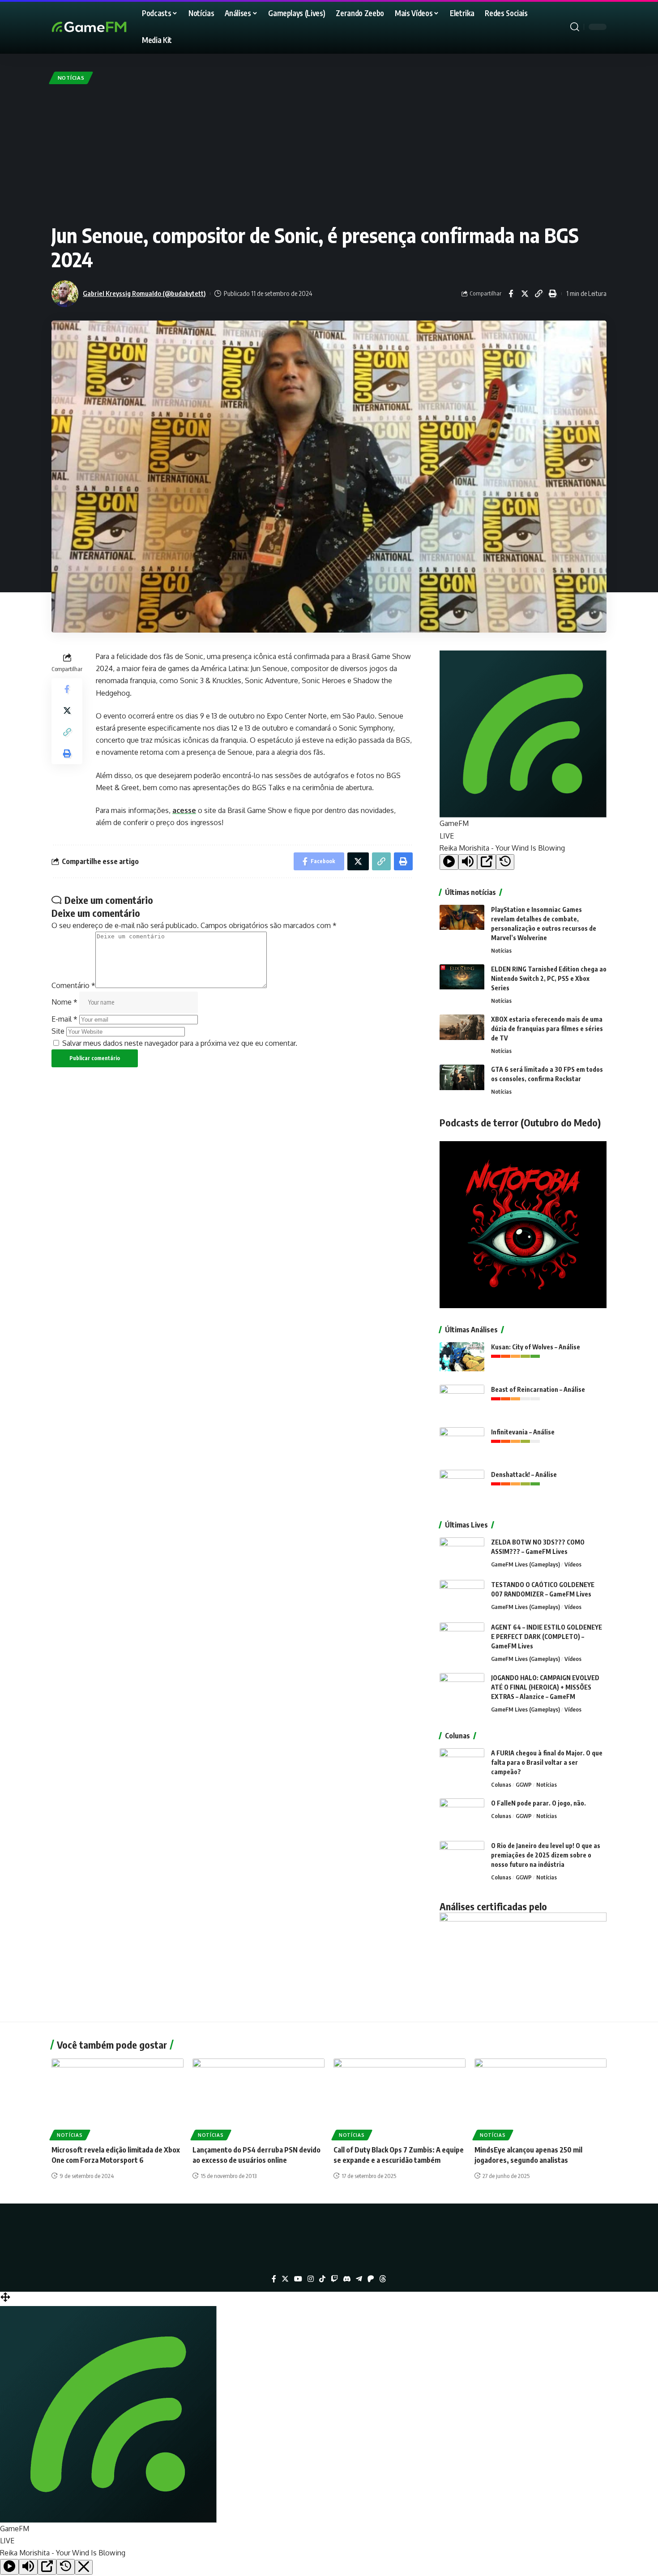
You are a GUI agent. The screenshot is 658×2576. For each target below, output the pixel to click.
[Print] (552, 294)
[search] (575, 27)
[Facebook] (274, 2279)
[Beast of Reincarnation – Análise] (462, 1401)
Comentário (73, 985)
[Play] (449, 862)
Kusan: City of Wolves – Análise (536, 1347)
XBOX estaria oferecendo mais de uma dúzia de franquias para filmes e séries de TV (547, 1029)
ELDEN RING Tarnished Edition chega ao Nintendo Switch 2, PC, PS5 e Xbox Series (549, 978)
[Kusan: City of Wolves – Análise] (462, 1359)
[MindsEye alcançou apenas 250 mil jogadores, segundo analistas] (540, 2098)
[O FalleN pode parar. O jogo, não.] (462, 1815)
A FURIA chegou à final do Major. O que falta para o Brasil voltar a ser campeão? (547, 1762)
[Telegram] (359, 2279)
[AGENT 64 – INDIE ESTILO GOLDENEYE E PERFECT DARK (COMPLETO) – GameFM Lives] (462, 1639)
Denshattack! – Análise (524, 1474)
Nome (64, 1002)
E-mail (64, 1019)
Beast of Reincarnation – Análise (538, 1389)
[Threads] (383, 2279)
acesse (184, 810)
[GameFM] (105, 27)
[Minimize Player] (84, 2567)
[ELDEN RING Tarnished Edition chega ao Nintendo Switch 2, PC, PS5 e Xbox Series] (462, 981)
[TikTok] (322, 2279)
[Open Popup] (487, 862)
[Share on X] (525, 294)
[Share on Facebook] (511, 294)
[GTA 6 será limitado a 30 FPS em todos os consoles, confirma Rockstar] (462, 1081)
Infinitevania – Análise (523, 1432)
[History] (505, 862)
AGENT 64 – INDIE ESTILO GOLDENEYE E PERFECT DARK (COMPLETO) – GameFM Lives (547, 1637)
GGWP (524, 1784)
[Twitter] (285, 2279)
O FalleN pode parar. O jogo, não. (538, 1803)
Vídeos (573, 1564)
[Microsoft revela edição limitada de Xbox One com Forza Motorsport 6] (117, 2098)
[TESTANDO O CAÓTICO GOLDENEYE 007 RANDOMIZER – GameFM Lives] (462, 1597)
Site (58, 1031)
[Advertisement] (329, 154)
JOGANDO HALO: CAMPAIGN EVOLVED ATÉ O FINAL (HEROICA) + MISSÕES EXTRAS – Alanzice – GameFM (545, 1687)
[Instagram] (311, 2279)
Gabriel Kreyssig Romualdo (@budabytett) (144, 293)
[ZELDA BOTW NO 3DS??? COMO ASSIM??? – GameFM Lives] (462, 1554)
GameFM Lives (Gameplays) (526, 1564)
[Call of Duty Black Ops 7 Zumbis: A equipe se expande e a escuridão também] (399, 2098)
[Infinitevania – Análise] (462, 1444)
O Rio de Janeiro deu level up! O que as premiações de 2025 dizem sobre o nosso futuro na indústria (546, 1855)
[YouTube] (298, 2279)
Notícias (71, 78)
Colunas (501, 1784)
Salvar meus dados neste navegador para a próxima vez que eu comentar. (180, 1043)
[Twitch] (334, 2279)
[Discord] (347, 2279)
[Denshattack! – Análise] (462, 1487)
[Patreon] (371, 2279)
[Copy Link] (538, 294)
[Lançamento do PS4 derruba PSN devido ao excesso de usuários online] (258, 2098)
